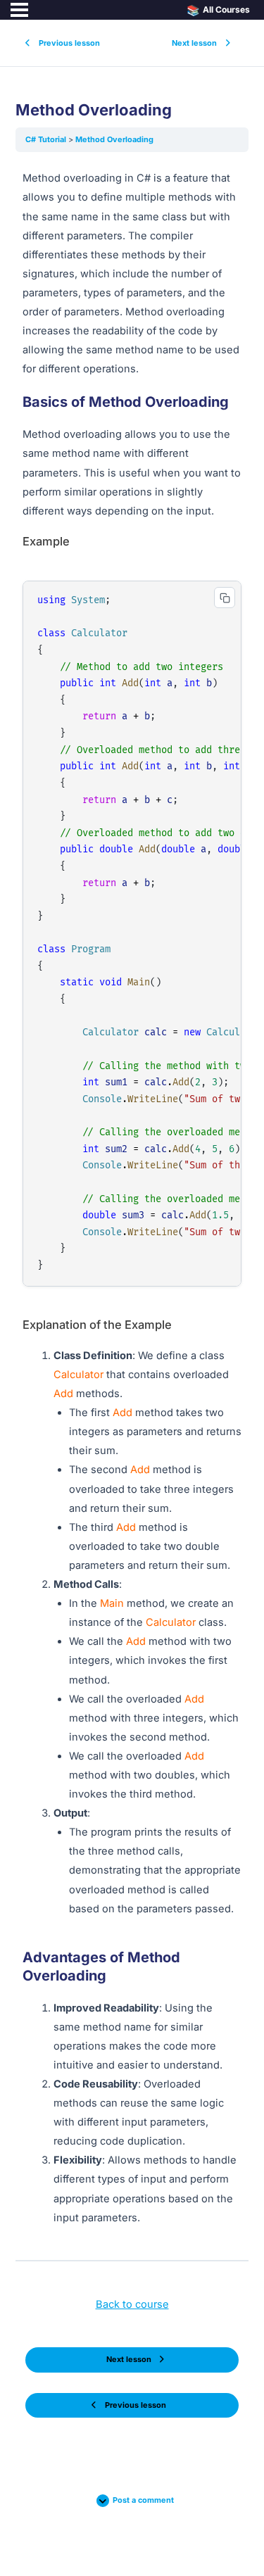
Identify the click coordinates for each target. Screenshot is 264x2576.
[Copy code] (225, 598)
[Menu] (19, 10)
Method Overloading (114, 139)
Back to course (132, 2304)
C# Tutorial (47, 139)
